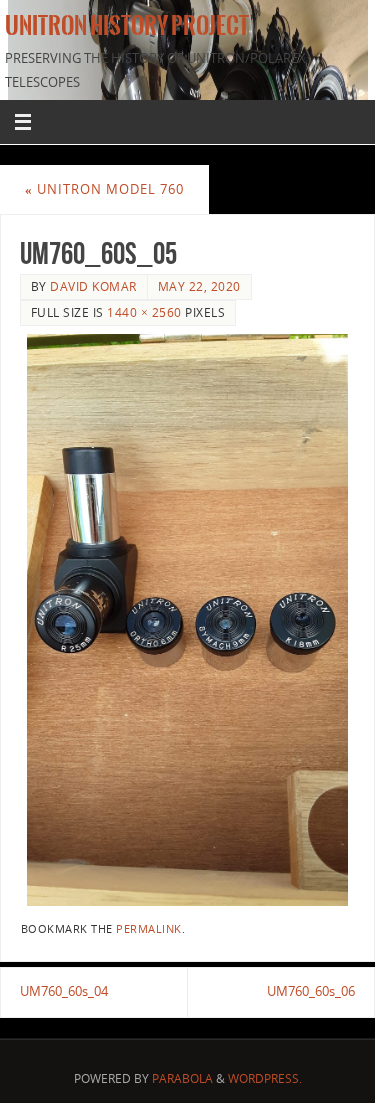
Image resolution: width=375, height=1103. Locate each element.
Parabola (182, 1078)
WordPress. (265, 1078)
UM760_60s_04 (64, 991)
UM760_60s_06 (311, 991)
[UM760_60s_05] (187, 620)
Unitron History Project (127, 26)
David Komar (93, 286)
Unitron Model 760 (104, 189)
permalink (149, 929)
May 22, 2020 (199, 286)
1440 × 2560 (144, 312)
